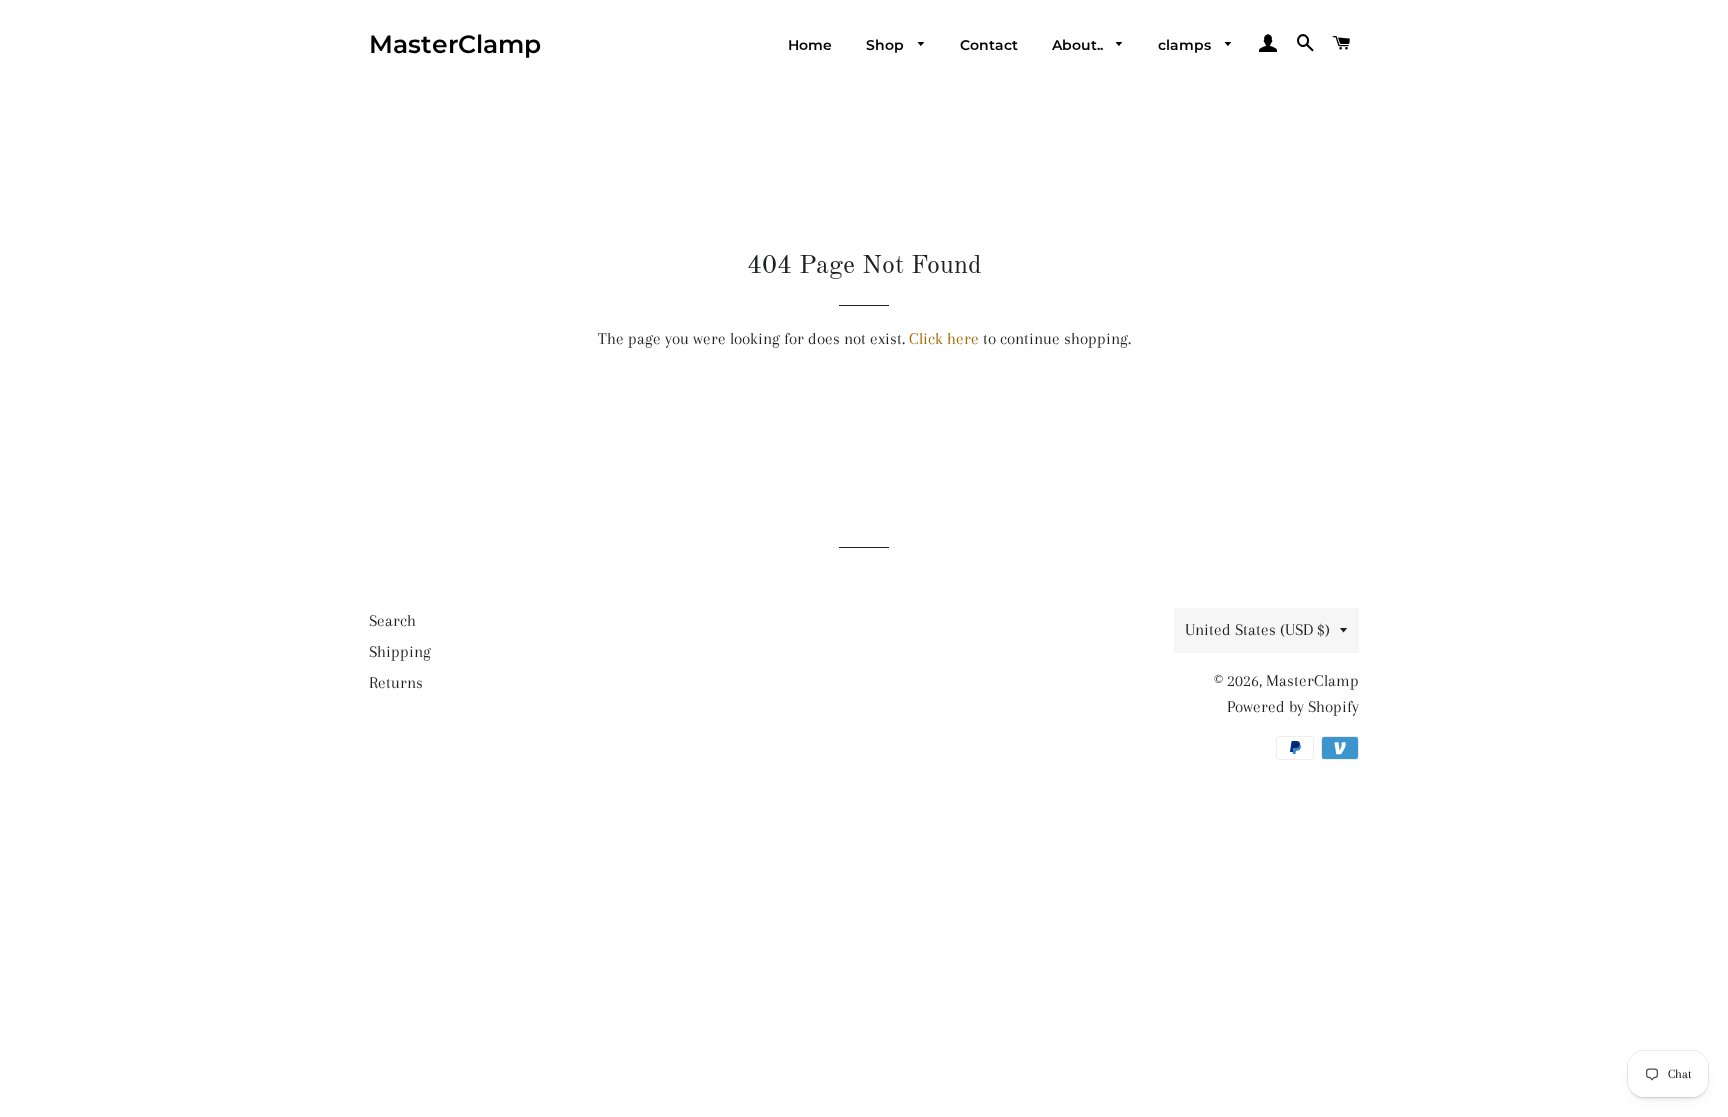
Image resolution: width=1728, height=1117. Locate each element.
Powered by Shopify (1293, 706)
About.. (1079, 45)
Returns (396, 682)
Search (392, 620)
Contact (989, 45)
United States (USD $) (1257, 629)
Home (810, 45)
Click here (944, 338)
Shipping (400, 651)
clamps (1186, 45)
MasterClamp (455, 44)
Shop (887, 45)
